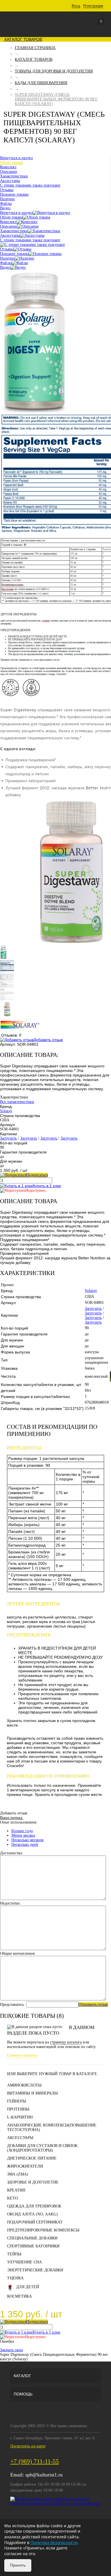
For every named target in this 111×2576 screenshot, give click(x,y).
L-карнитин (20, 2117)
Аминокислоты (24, 2085)
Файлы (6, 263)
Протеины (18, 2109)
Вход (76, 6)
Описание (9, 226)
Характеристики (14, 231)
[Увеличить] (34, 411)
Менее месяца (23, 1835)
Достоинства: (12, 1853)
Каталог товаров (23, 39)
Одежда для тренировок (34, 2206)
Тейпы (14, 2254)
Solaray (6, 1111)
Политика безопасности (54, 2542)
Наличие (7, 258)
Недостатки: (10, 1903)
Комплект (8, 222)
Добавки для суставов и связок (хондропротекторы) (42, 2148)
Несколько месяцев (27, 1840)
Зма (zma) (18, 2174)
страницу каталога (66, 2042)
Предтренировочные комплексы (43, 2230)
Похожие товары (14, 254)
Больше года (22, 1831)
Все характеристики (17, 1102)
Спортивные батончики (33, 2246)
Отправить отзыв (93, 2005)
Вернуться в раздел (16, 213)
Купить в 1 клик (47, 1186)
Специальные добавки (32, 2238)
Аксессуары (10, 235)
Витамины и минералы (32, 2093)
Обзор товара (11, 217)
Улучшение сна (24, 2262)
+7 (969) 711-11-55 (35, 2461)
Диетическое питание (32, 2158)
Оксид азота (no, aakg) (32, 2214)
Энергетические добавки (35, 2270)
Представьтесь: (13, 2005)
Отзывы (7, 249)
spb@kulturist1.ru (44, 2475)
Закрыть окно (12, 2350)
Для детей (28, 2287)
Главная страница (22, 2055)
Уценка (15, 2278)
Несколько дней (25, 1845)
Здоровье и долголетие (33, 2182)
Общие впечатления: (18, 1953)
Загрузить (8, 1138)
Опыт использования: (19, 1822)
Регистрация (93, 6)
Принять (18, 2565)
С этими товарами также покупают (30, 240)
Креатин (16, 2190)
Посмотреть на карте (28, 2446)
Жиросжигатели (25, 2166)
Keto (13, 2198)
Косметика (19, 2296)
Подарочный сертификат (35, 2222)
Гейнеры (17, 2101)
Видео (5, 267)
